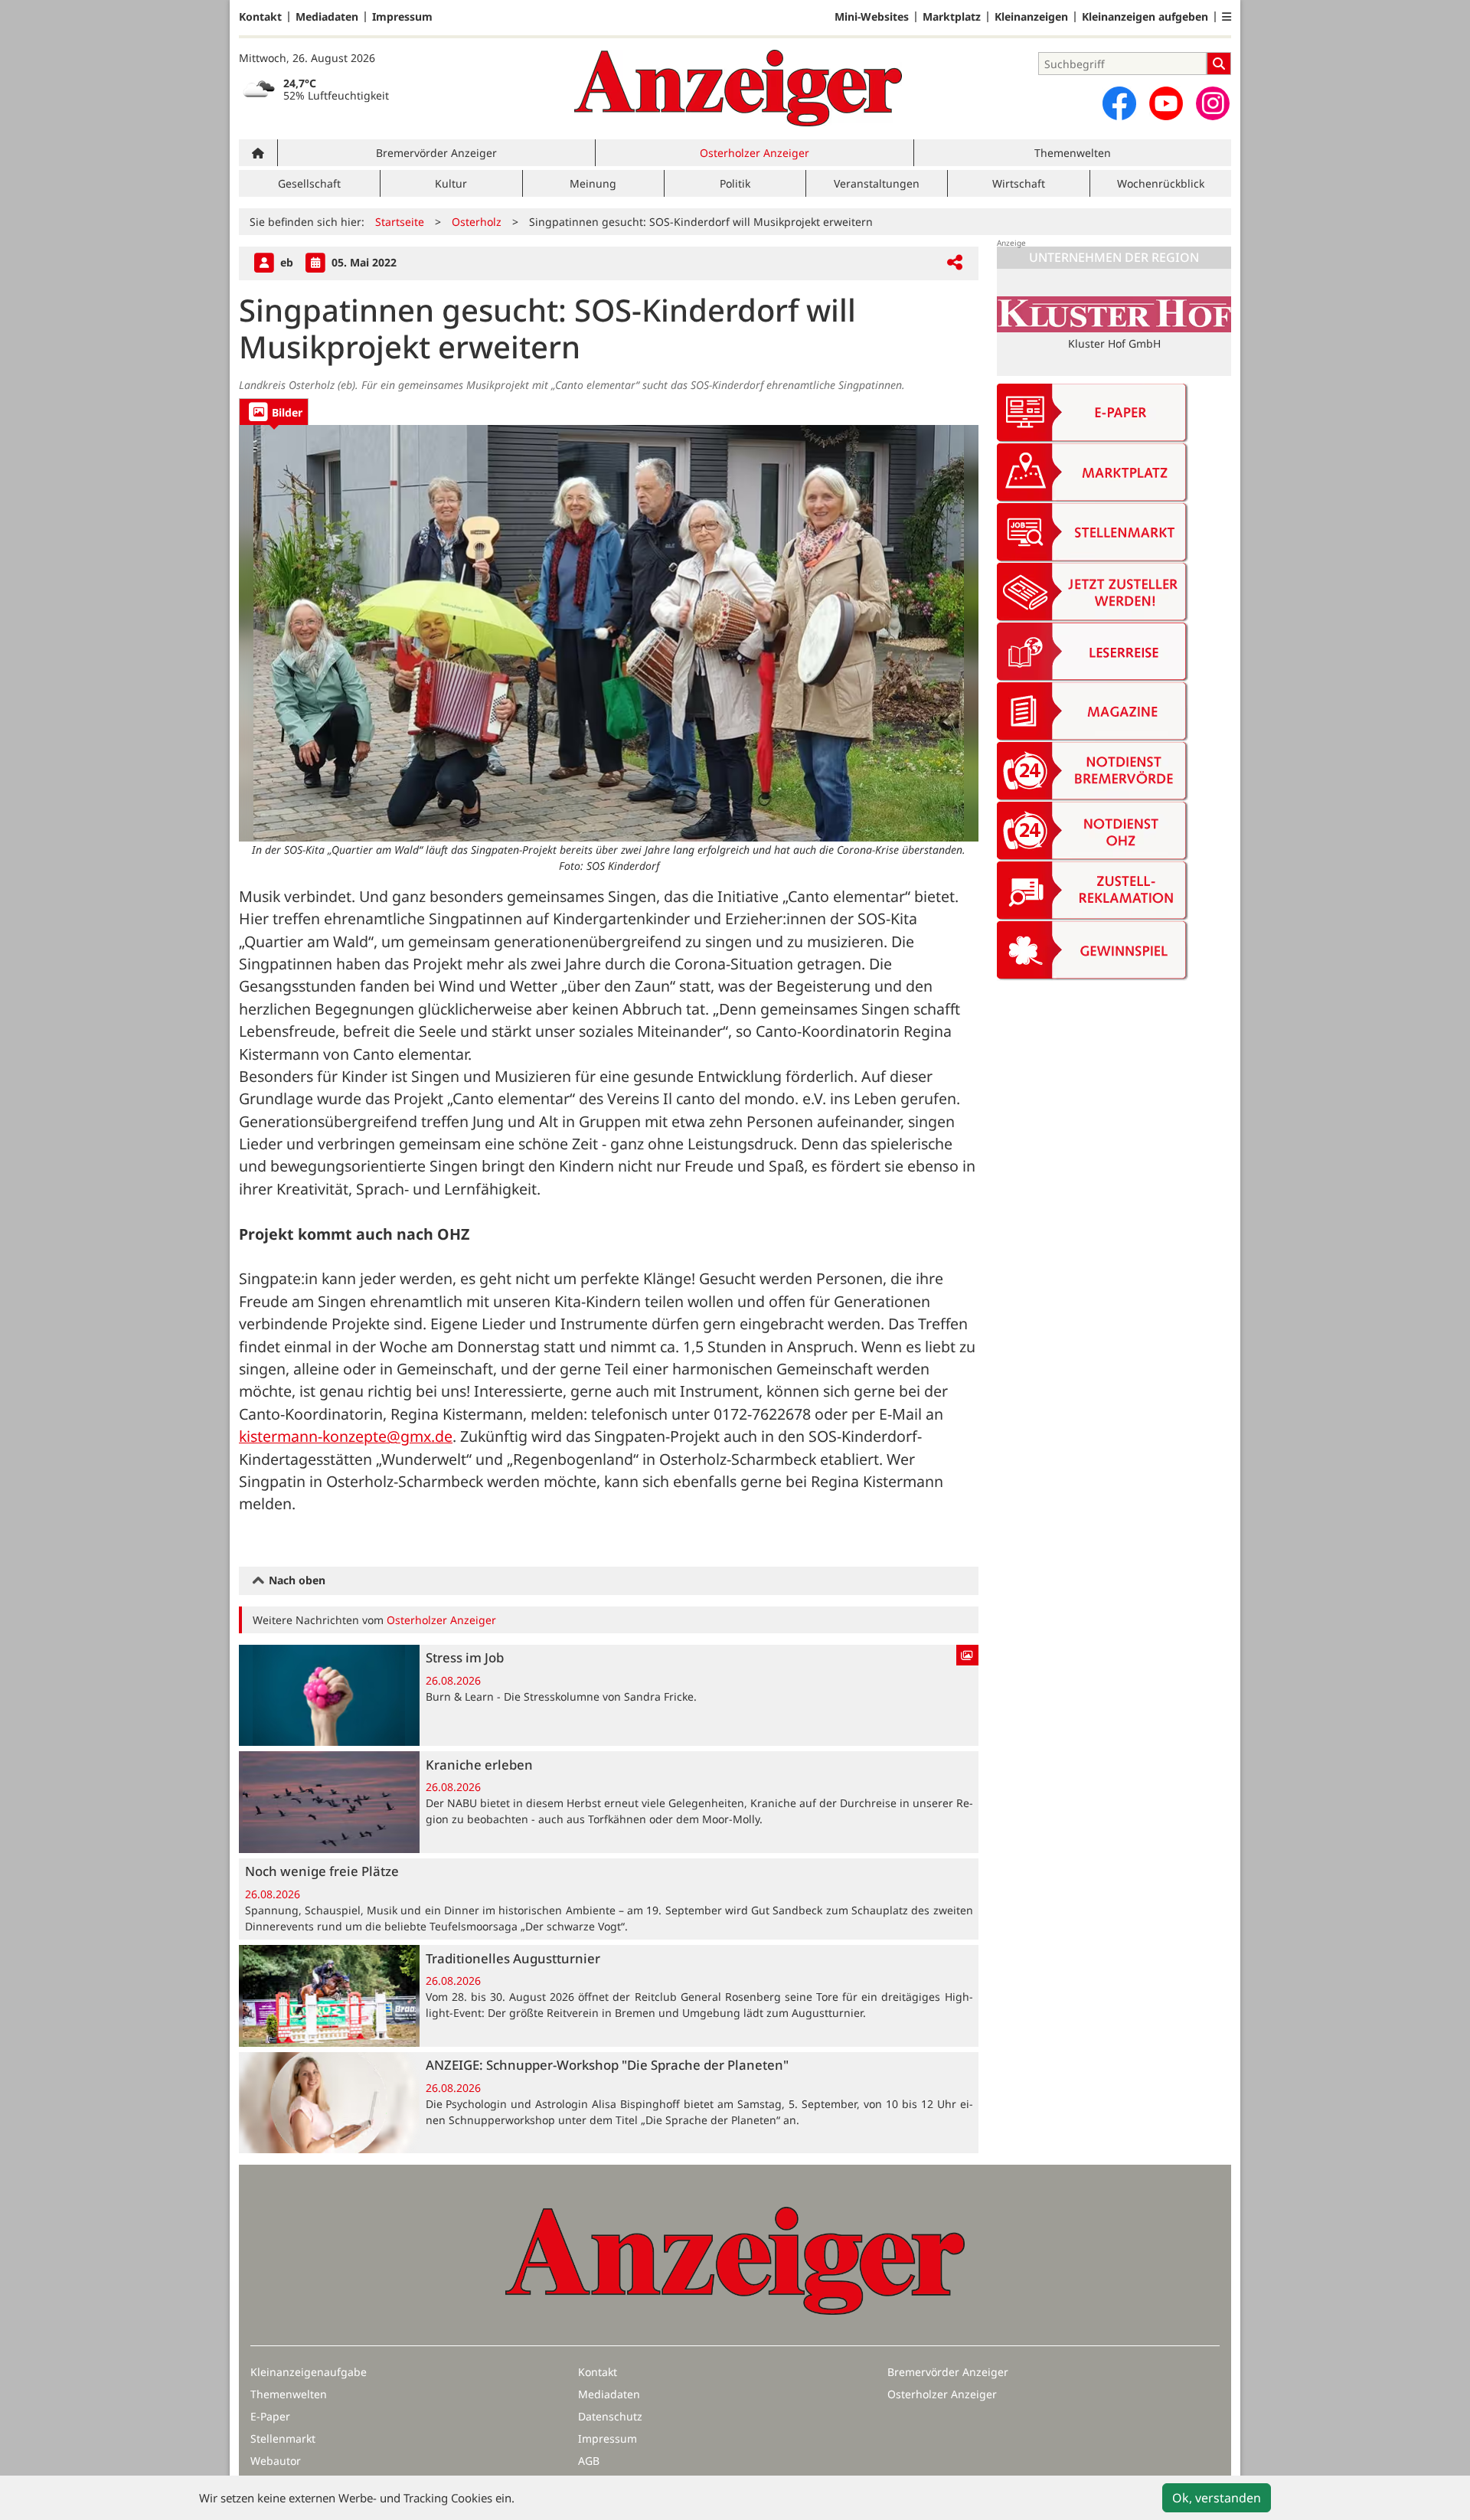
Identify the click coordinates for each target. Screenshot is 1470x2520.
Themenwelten (1073, 153)
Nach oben (296, 1580)
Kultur (451, 183)
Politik (735, 183)
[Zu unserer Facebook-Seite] (1119, 103)
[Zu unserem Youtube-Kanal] (1166, 103)
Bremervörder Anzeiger (436, 153)
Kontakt (260, 17)
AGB (589, 2461)
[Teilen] (955, 263)
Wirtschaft (1019, 183)
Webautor (276, 2461)
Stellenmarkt (283, 2438)
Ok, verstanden (1217, 2498)
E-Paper (270, 2416)
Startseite (400, 222)
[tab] (274, 412)
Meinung (593, 183)
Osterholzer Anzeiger (755, 153)
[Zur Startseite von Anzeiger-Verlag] (738, 88)
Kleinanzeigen (1031, 17)
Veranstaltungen (877, 183)
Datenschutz (610, 2416)
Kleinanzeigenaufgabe (309, 2372)
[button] (1227, 17)
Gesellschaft (309, 183)
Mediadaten (327, 17)
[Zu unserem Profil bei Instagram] (1213, 103)
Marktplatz (952, 17)
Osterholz (477, 222)
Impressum (402, 17)
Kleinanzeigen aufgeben (1145, 17)
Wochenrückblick (1161, 183)
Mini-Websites (872, 17)
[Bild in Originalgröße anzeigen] (609, 633)
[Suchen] (1219, 64)
